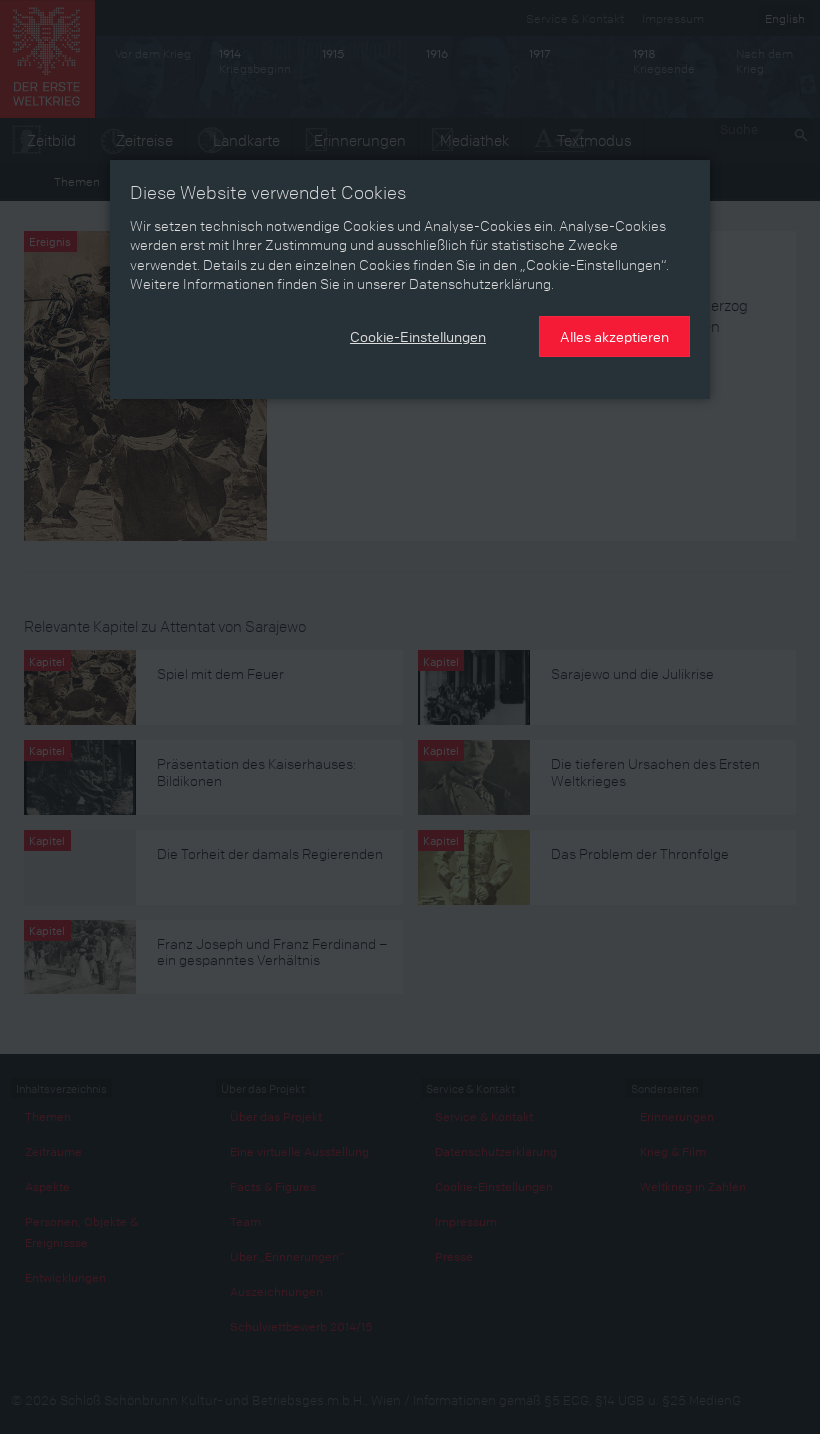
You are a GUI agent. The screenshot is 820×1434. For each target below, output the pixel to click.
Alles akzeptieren (614, 336)
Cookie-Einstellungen (418, 336)
